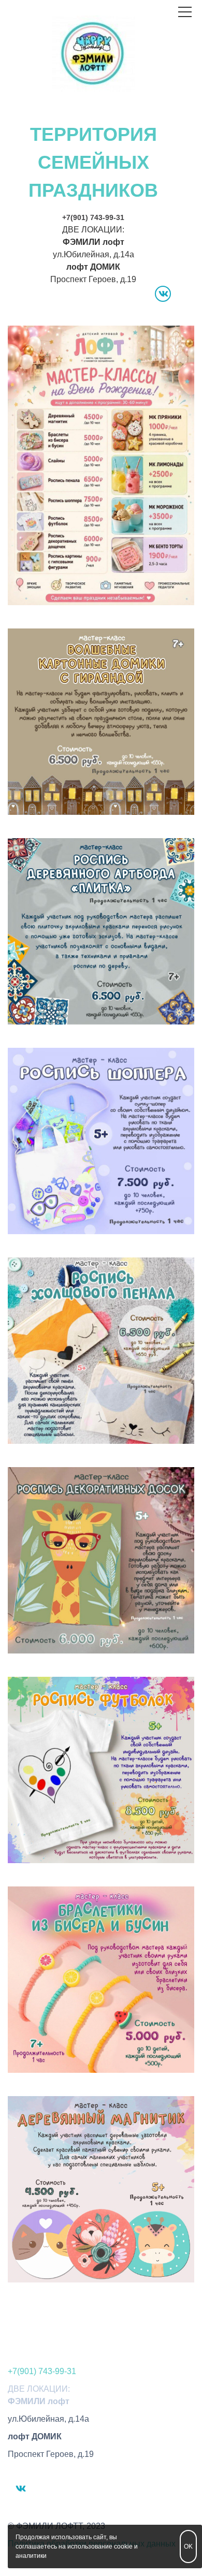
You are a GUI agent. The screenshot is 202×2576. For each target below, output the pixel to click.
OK (188, 2546)
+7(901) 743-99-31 (93, 217)
